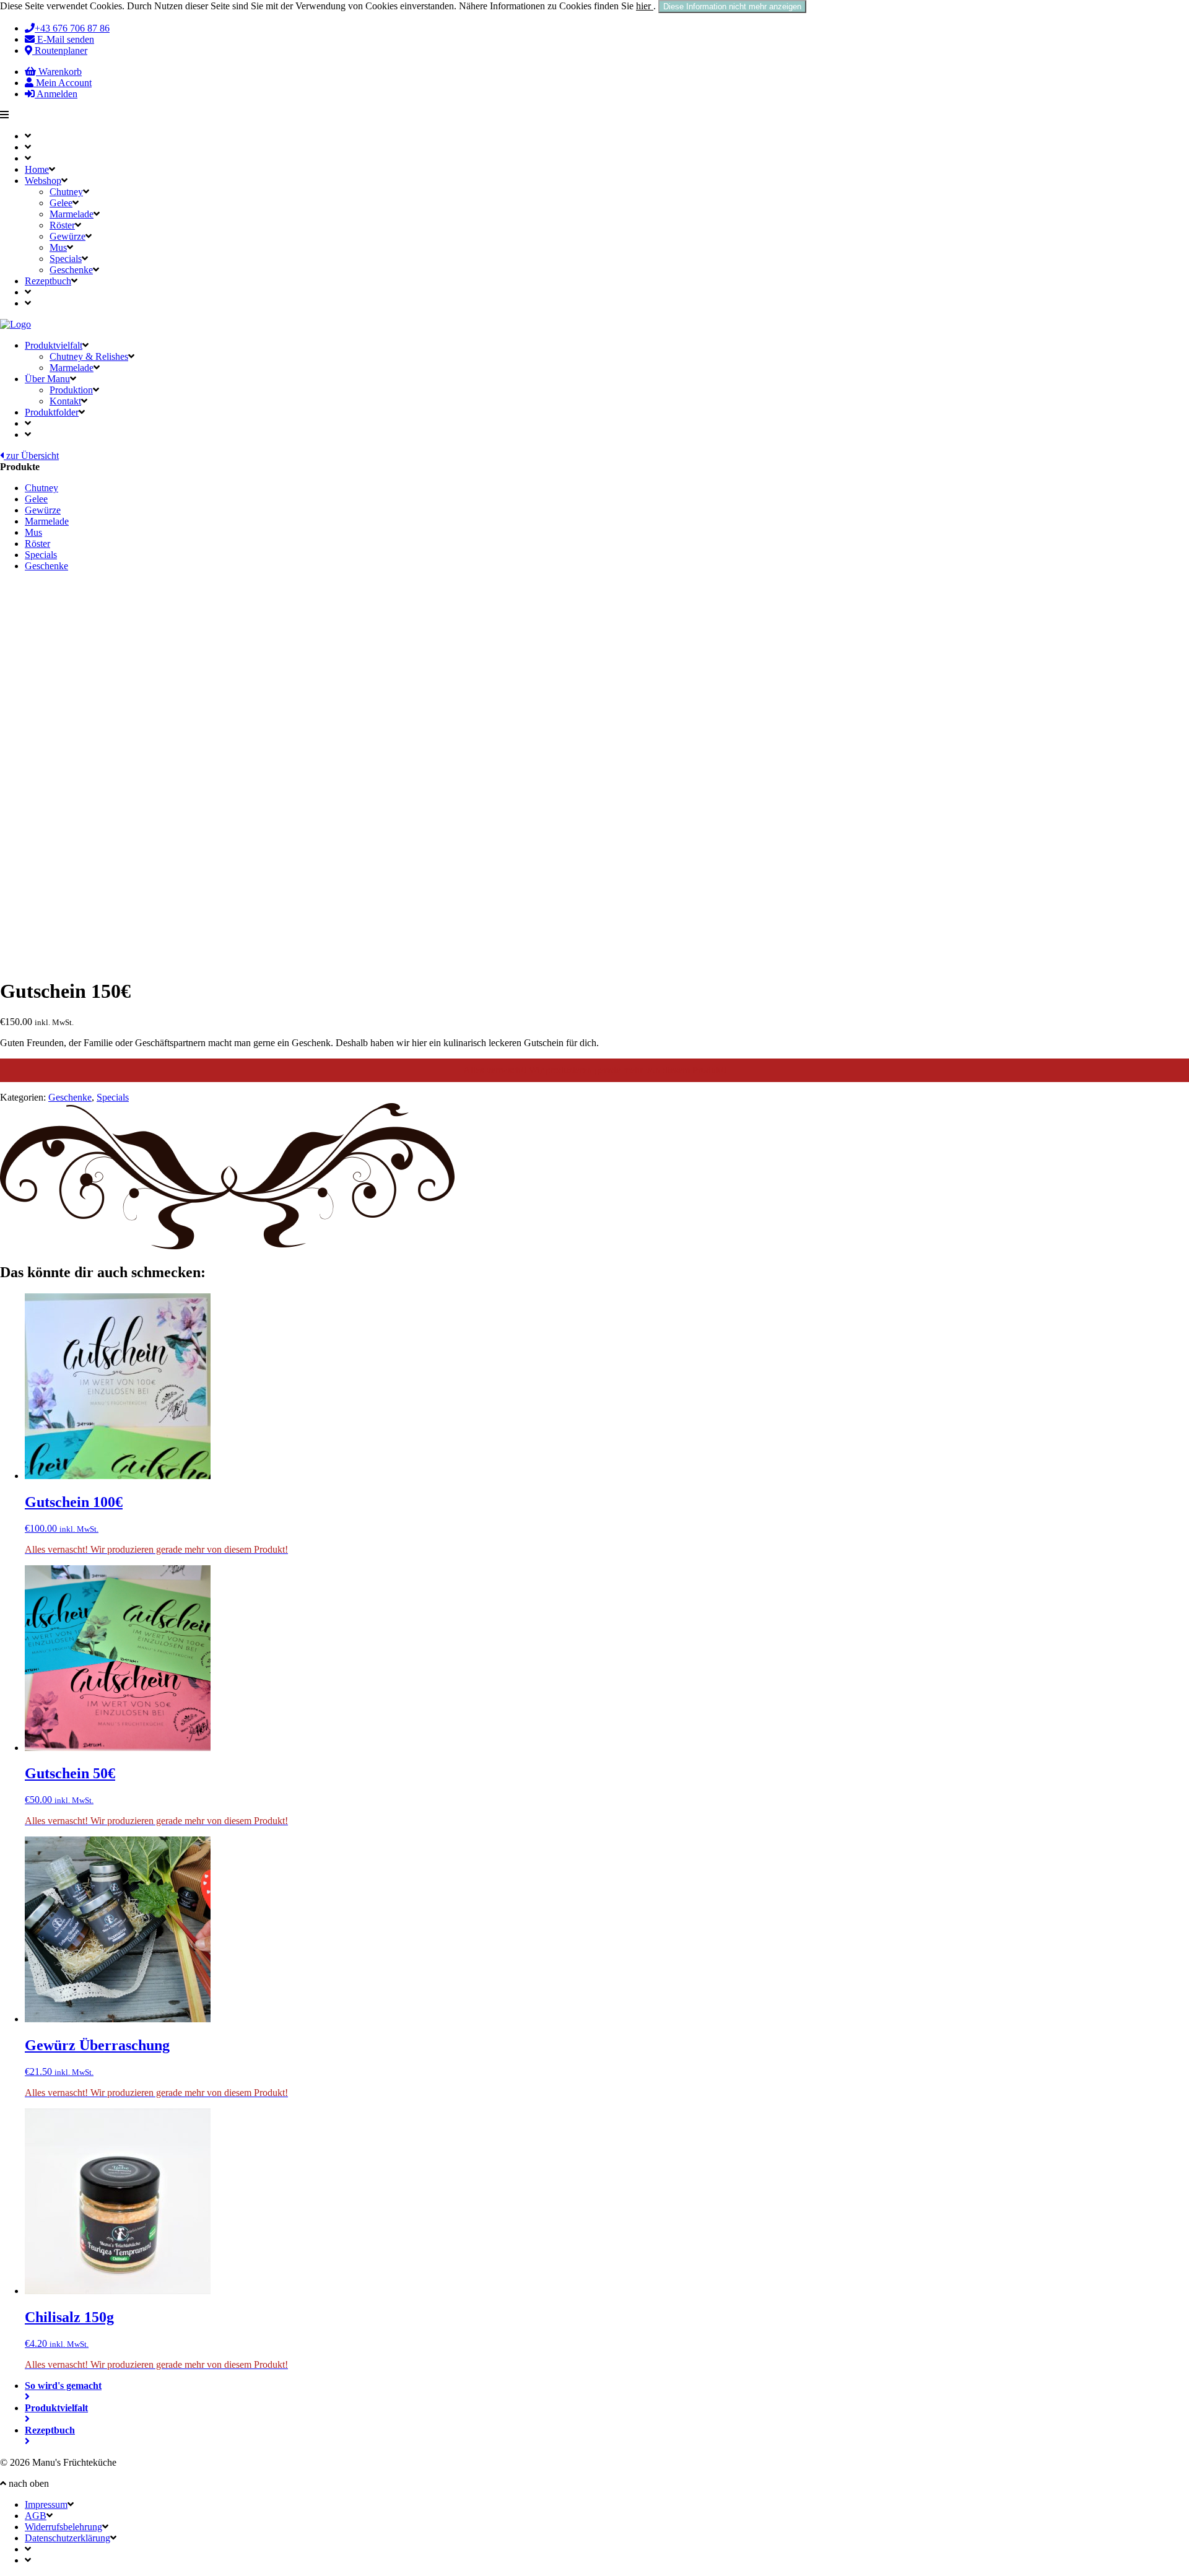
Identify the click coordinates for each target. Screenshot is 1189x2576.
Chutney (66, 192)
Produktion (71, 390)
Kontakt (65, 401)
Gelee (61, 203)
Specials (66, 259)
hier (645, 6)
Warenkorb (59, 72)
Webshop (43, 181)
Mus (58, 247)
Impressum (46, 2504)
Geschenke (71, 270)
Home (37, 169)
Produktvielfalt (54, 345)
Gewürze (68, 236)
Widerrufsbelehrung (63, 2527)
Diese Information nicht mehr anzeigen (732, 7)
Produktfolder (52, 412)
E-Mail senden (64, 39)
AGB (36, 2516)
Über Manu (47, 379)
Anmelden (56, 94)
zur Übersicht (31, 456)
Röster (62, 225)
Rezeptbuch (48, 281)
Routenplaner (60, 50)
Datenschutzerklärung (68, 2538)
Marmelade (72, 214)
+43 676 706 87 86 (72, 28)
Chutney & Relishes (89, 356)
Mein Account (63, 83)
